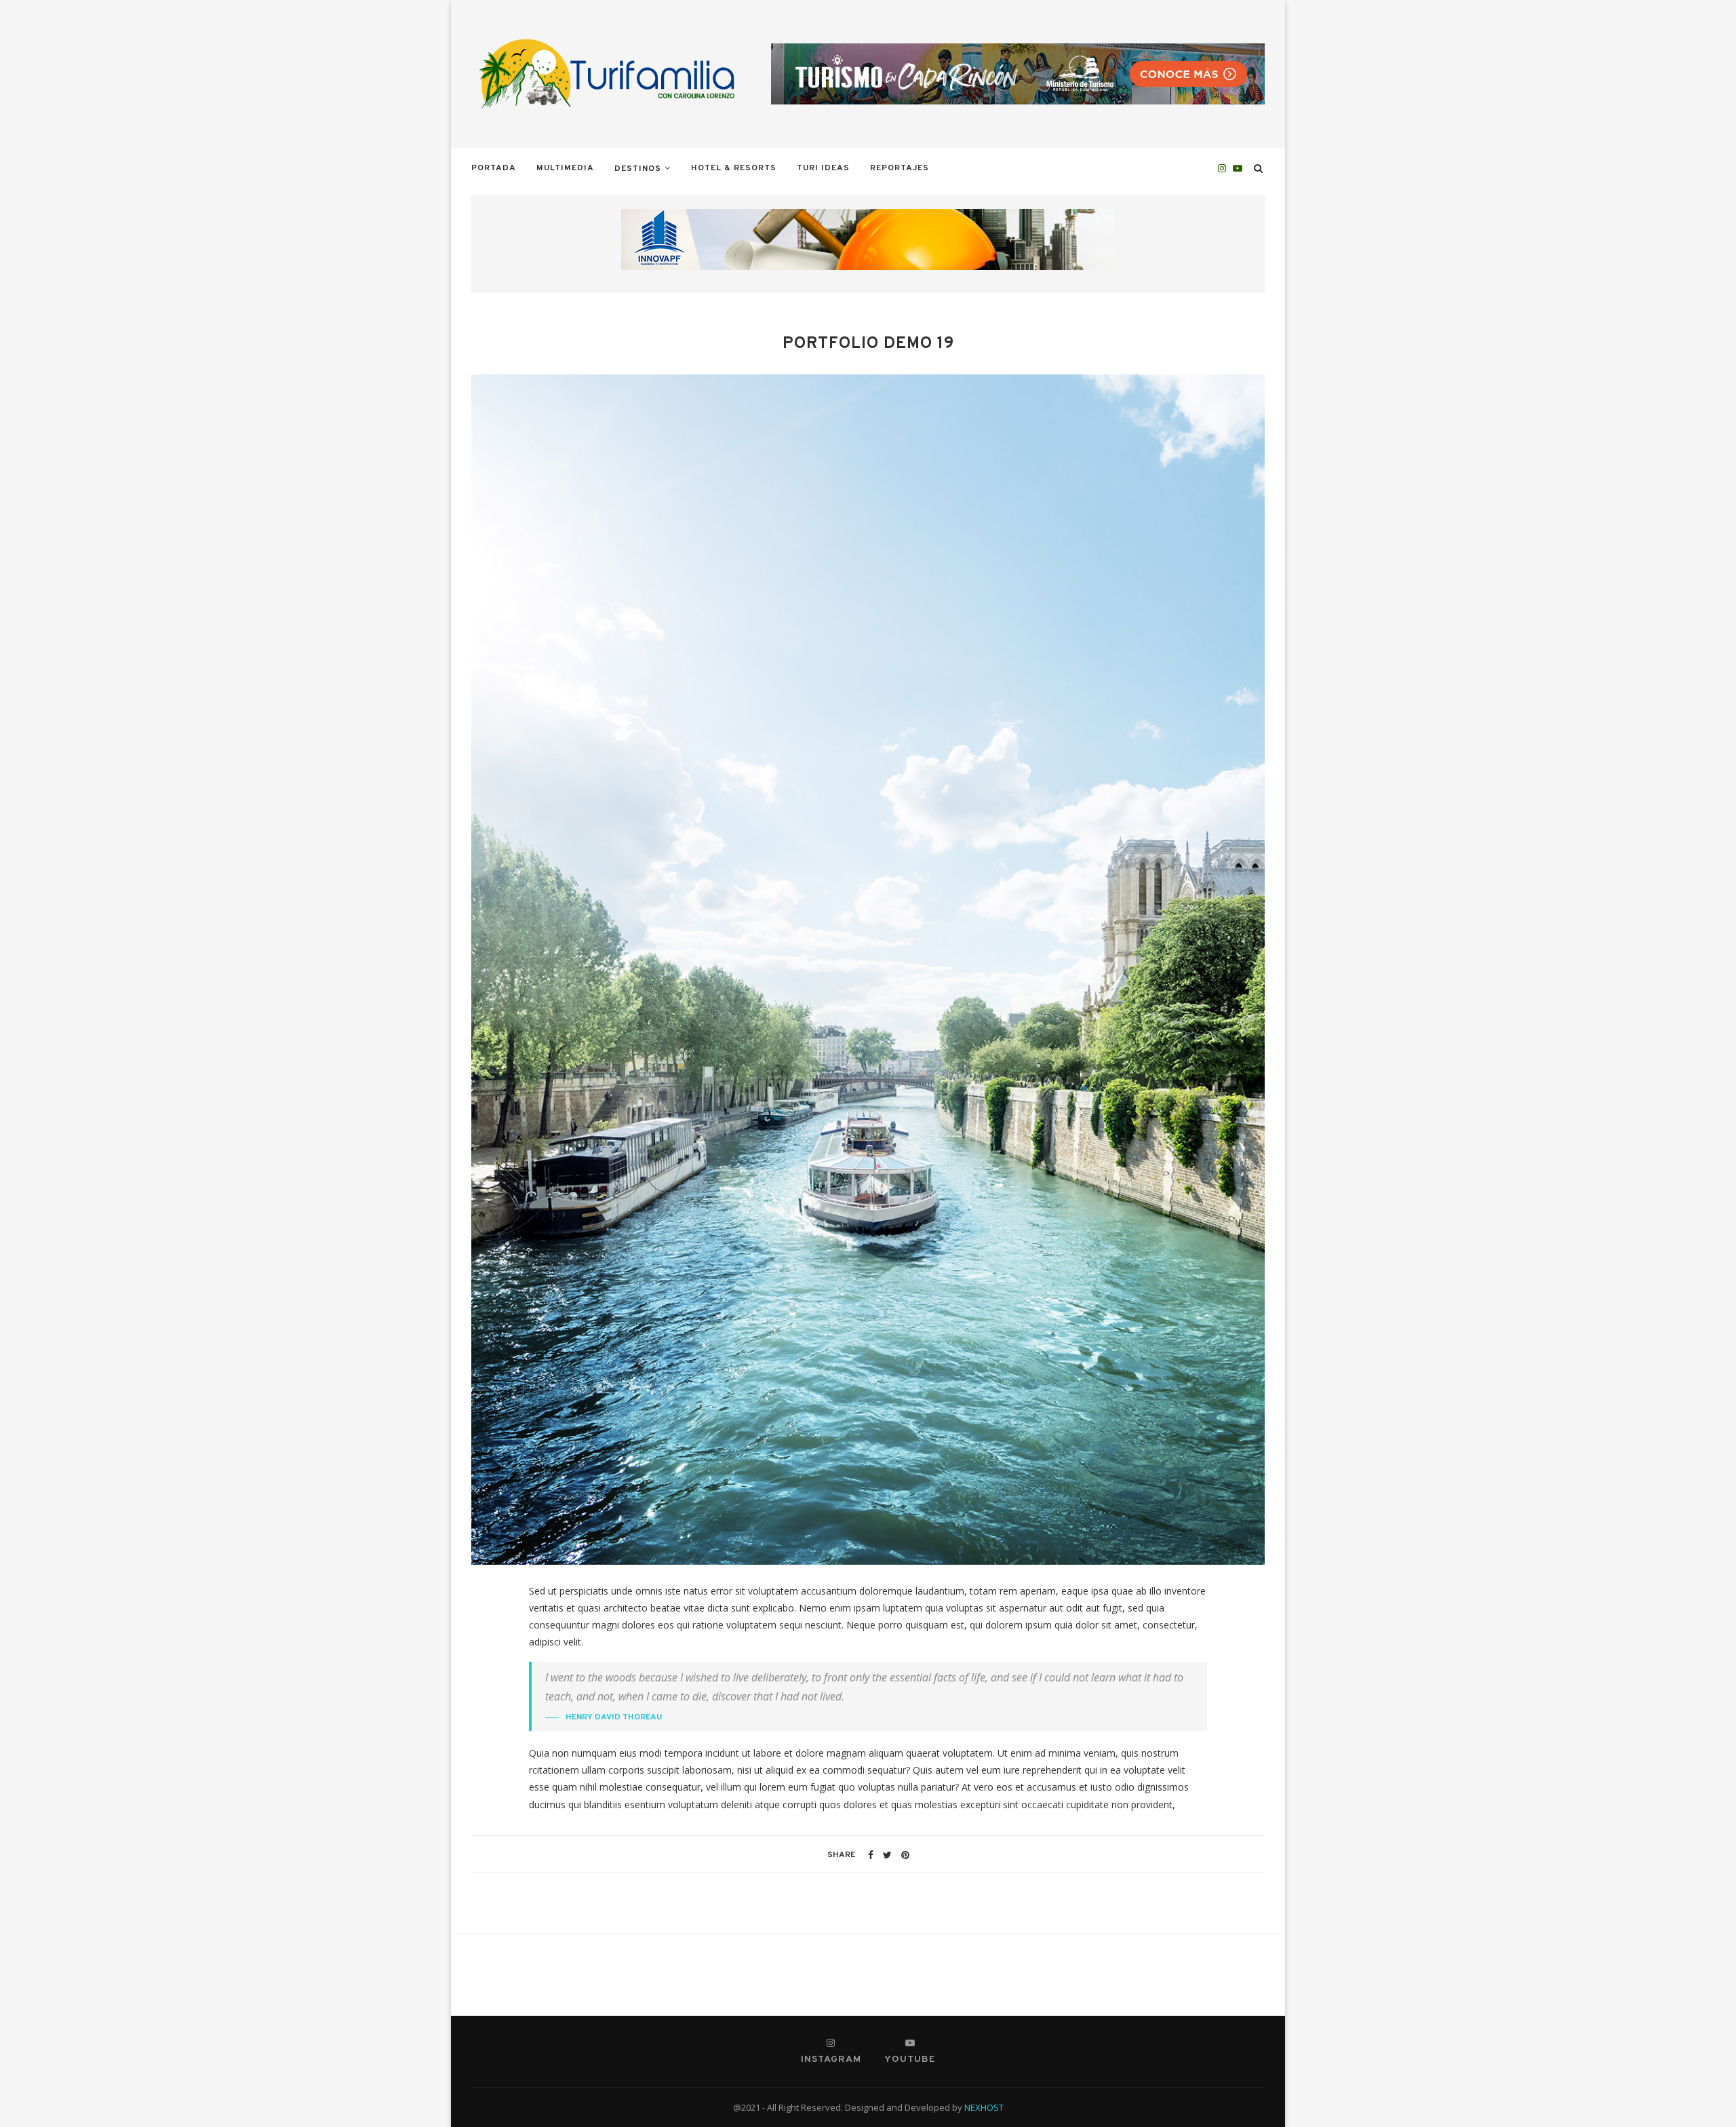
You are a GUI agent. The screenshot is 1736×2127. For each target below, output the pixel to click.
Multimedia (565, 168)
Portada (494, 168)
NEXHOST (984, 2107)
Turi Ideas (823, 168)
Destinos (638, 169)
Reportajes (900, 168)
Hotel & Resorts (734, 168)
